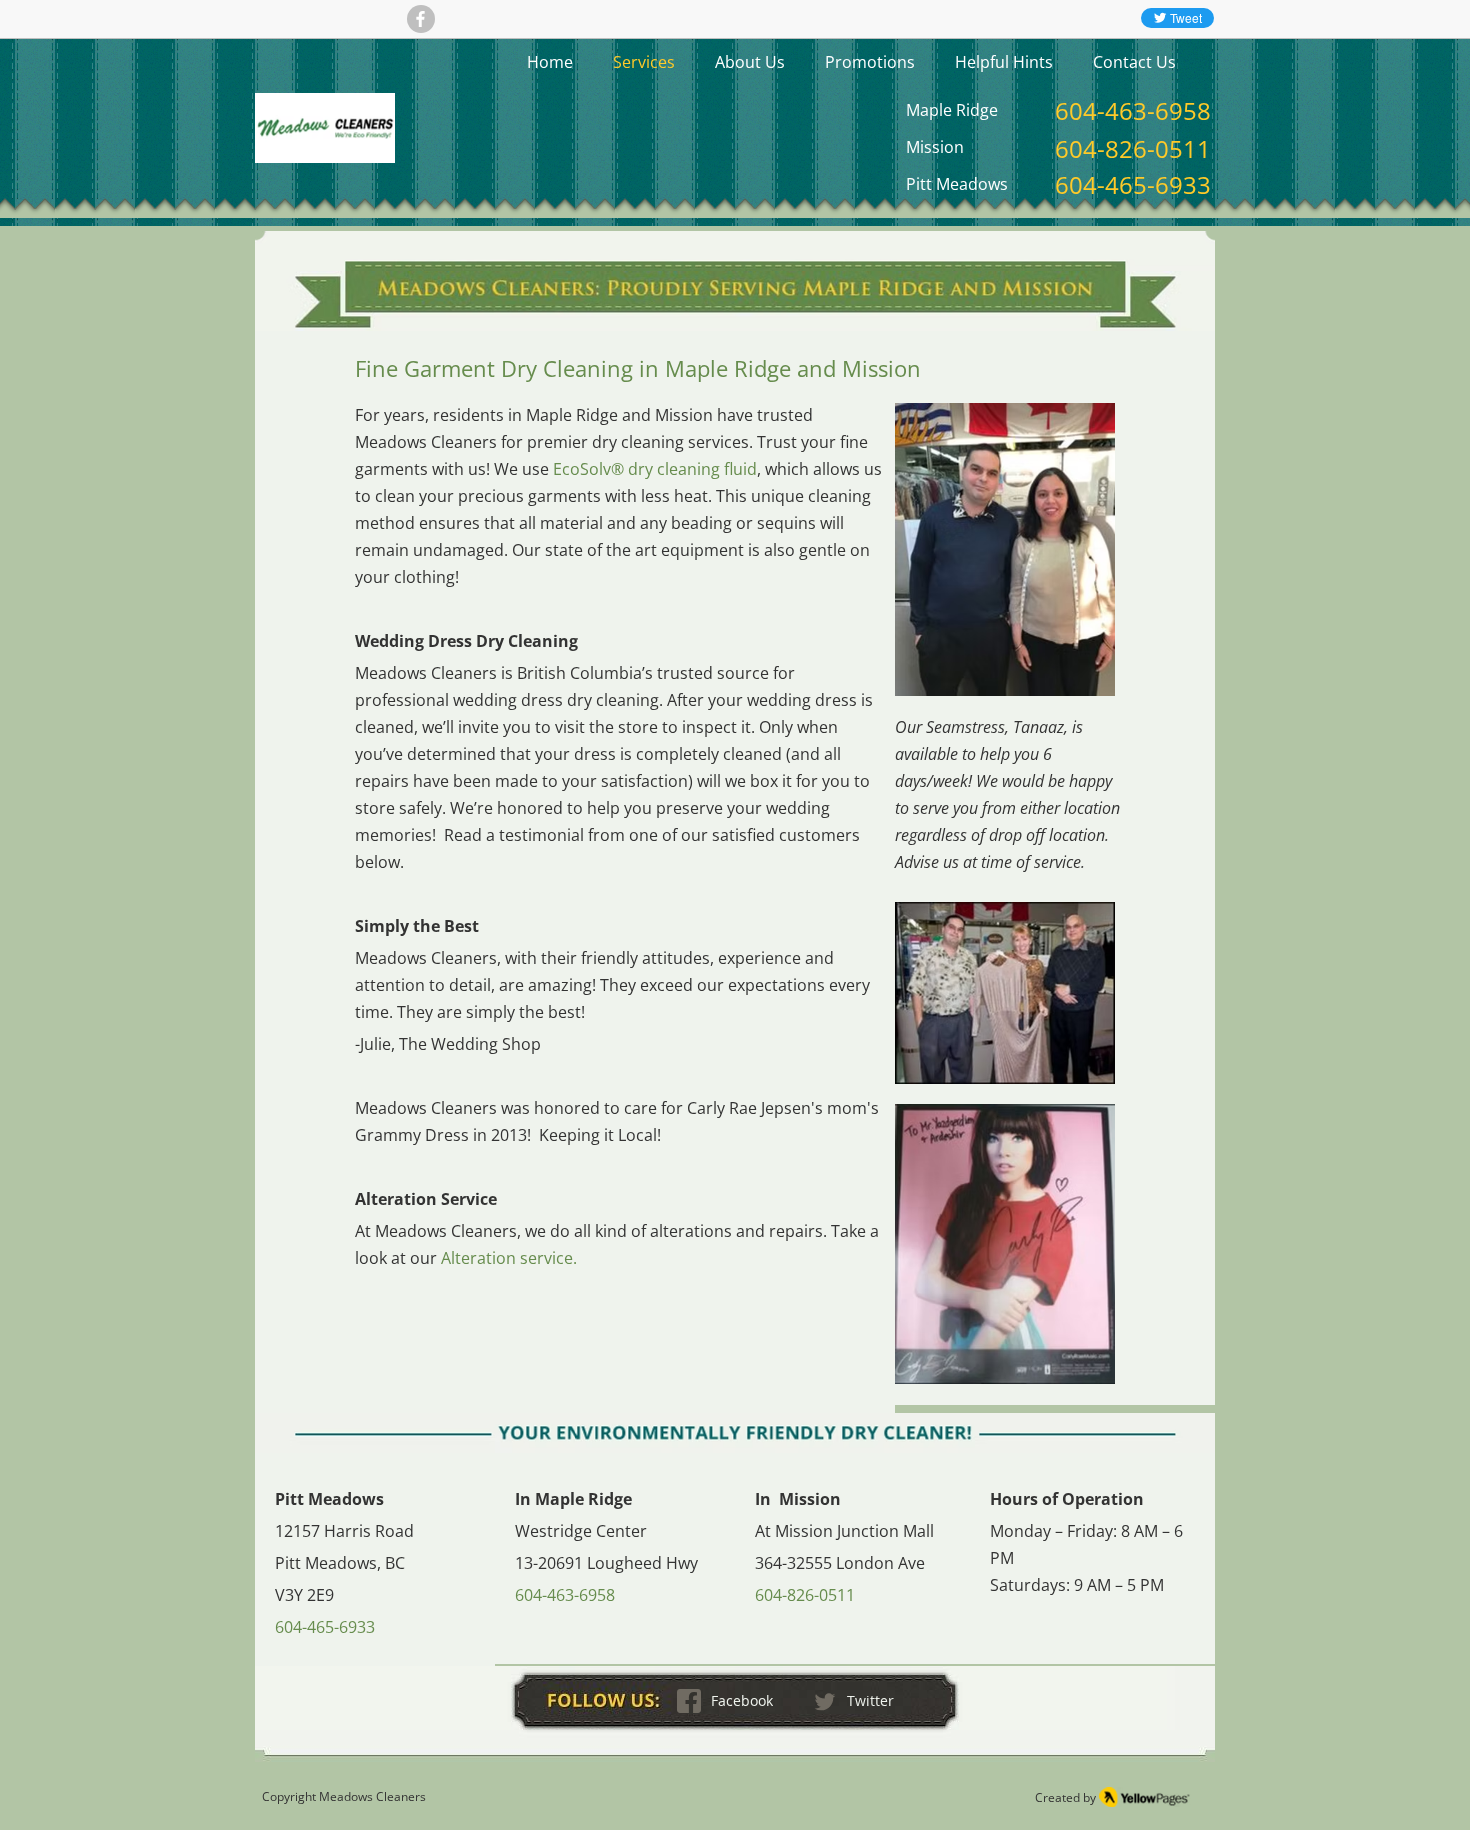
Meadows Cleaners (372, 1796)
